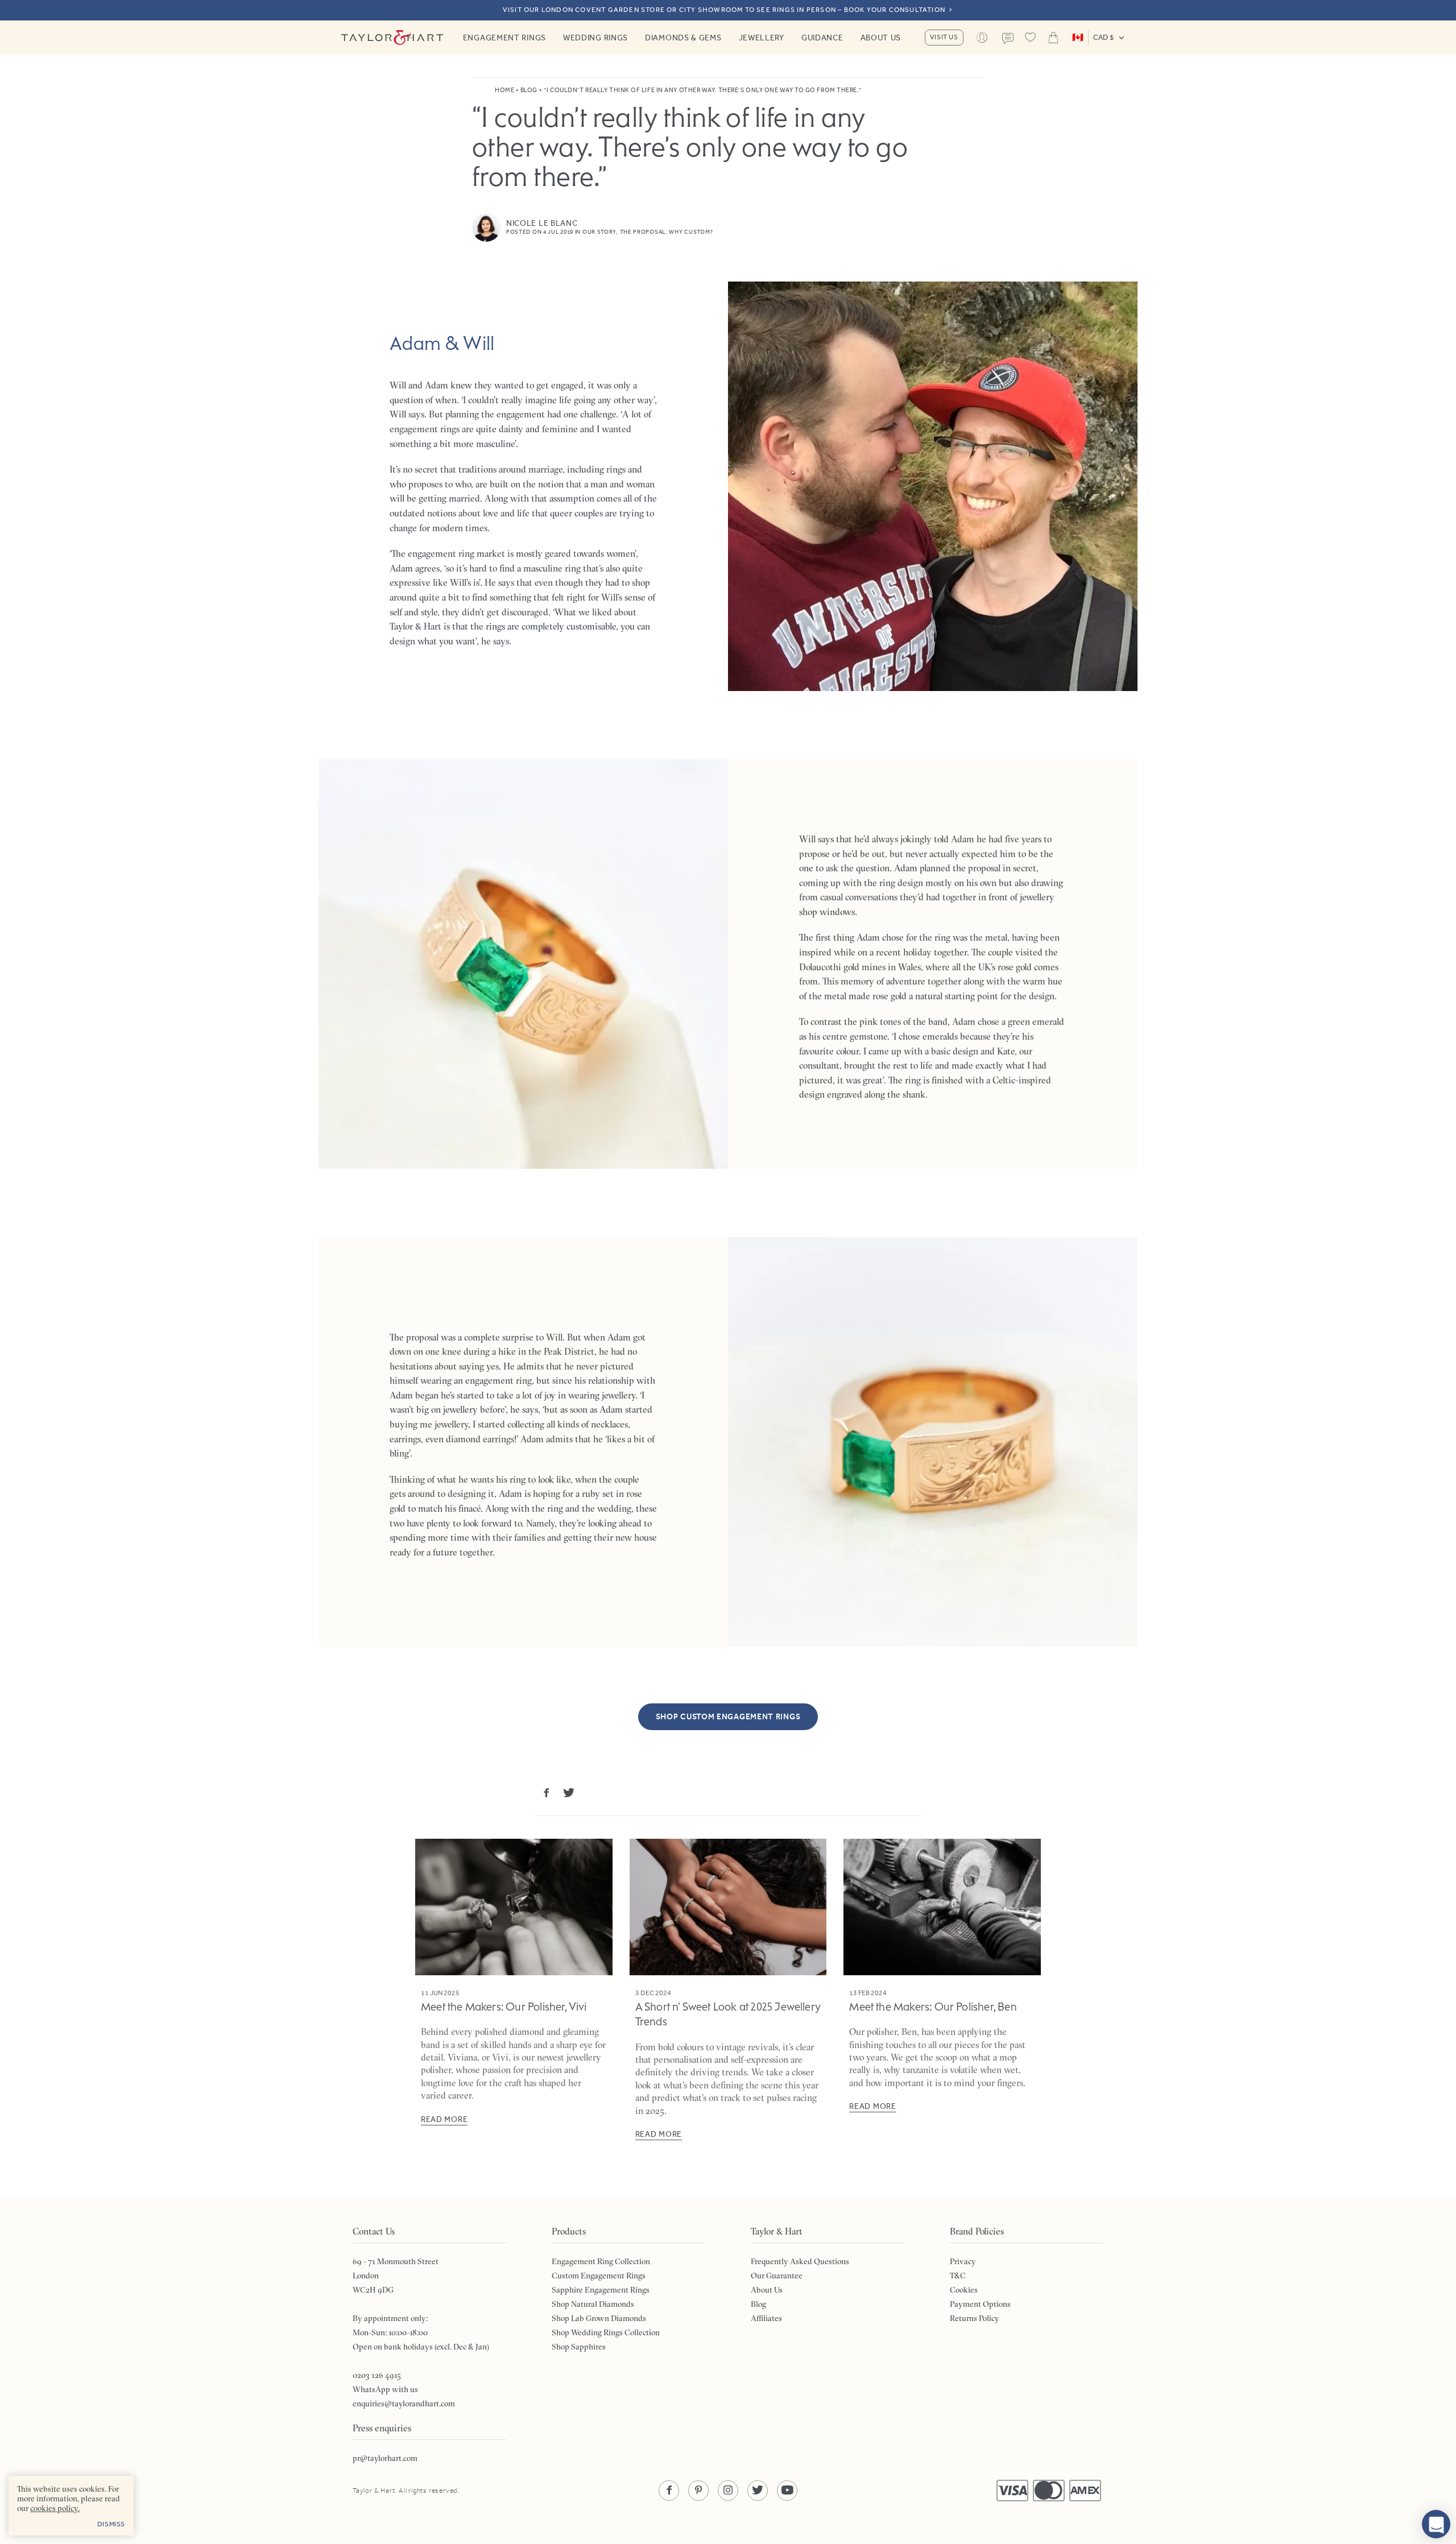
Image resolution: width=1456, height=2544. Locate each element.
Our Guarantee (777, 2276)
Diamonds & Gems (683, 38)
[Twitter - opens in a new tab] (758, 2491)
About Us (881, 38)
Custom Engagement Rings (599, 2276)
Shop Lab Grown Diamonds (599, 2318)
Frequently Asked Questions (800, 2261)
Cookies (964, 2290)
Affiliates (766, 2318)
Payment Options (980, 2304)
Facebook (546, 1793)
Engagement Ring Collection (601, 2261)
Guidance (822, 38)
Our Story (599, 232)
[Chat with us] (1436, 2524)
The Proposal (643, 232)
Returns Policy (975, 2318)
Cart (1053, 38)
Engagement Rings (504, 38)
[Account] (982, 38)
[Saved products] (1031, 38)
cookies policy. (55, 2508)
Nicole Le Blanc (542, 223)
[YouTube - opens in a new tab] (787, 2491)
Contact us (1008, 39)
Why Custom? (691, 232)
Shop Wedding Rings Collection (606, 2332)
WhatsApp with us (385, 2389)
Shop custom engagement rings (728, 1717)
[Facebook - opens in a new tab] (669, 2491)
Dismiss (111, 2524)
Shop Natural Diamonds (593, 2304)
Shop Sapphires (579, 2347)
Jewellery (762, 38)
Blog (529, 90)
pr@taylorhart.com (385, 2458)
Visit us (944, 37)
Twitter (569, 1793)
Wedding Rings (595, 38)
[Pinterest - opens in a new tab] (698, 2491)
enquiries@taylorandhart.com (404, 2404)
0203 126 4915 (377, 2375)
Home (504, 90)
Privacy (963, 2261)
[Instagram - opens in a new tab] (728, 2491)
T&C (958, 2276)
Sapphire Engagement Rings (601, 2290)
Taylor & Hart (392, 38)
